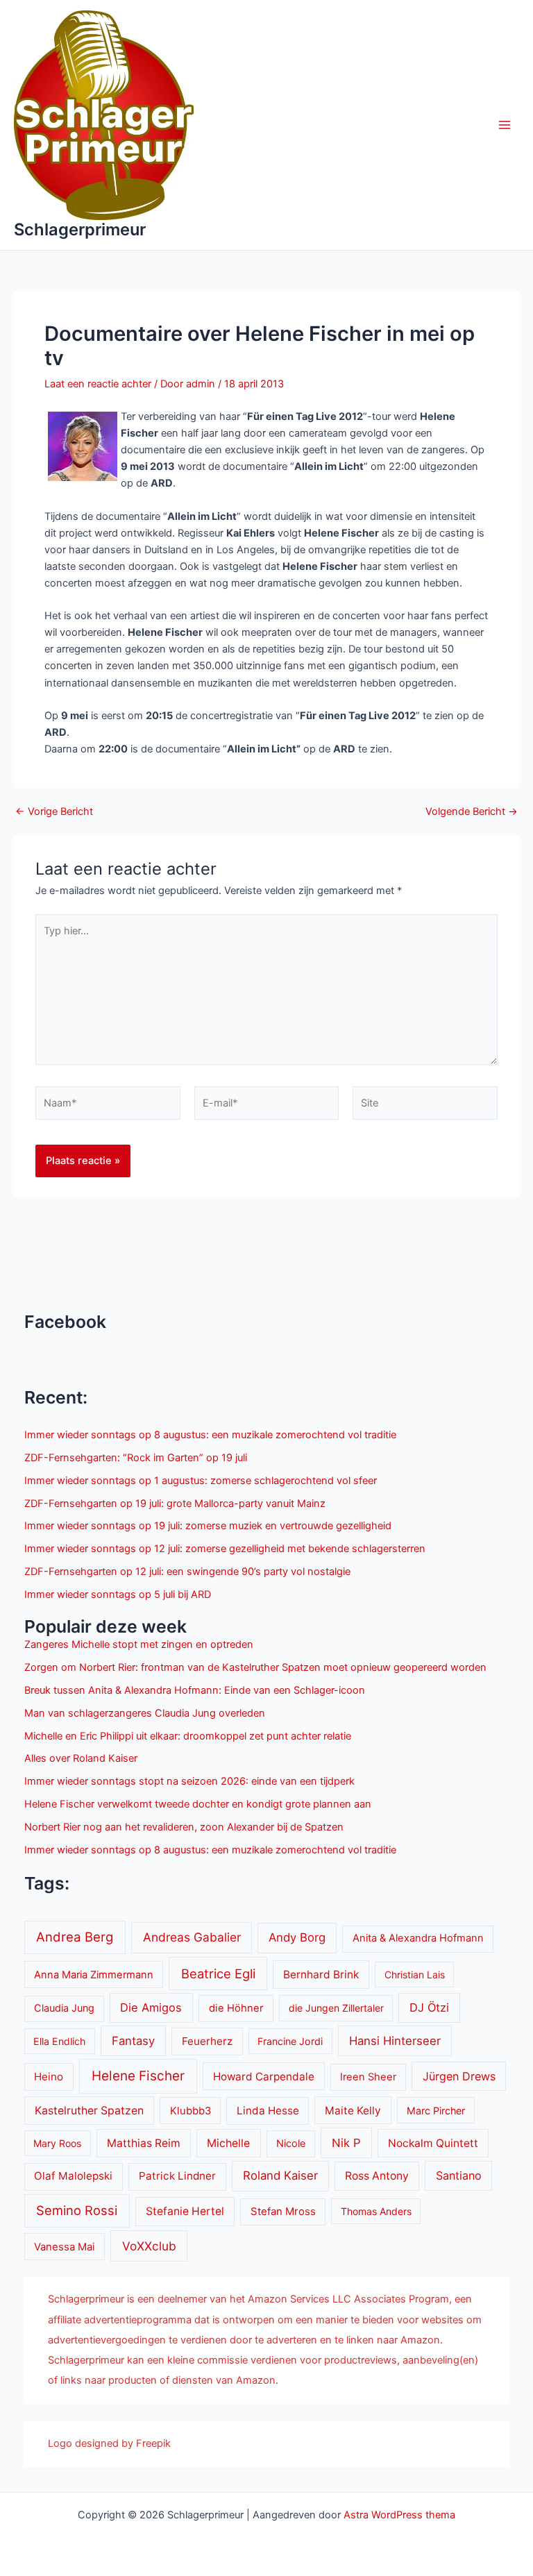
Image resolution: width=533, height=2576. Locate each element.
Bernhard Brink (321, 1975)
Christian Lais (415, 1975)
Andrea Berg (75, 1937)
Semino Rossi (77, 2210)
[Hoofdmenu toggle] (505, 125)
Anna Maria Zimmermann (94, 1975)
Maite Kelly (353, 2111)
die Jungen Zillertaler (336, 2008)
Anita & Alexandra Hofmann (418, 1938)
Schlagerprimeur (80, 229)
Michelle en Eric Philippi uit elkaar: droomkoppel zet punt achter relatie (188, 1736)
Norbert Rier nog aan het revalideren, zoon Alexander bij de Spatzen (184, 1827)
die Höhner (236, 2008)
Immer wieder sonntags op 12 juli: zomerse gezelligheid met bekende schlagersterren (225, 1549)
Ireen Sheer (368, 2077)
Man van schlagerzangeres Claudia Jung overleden (145, 1713)
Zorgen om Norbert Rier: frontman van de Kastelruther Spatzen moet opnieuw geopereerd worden (255, 1667)
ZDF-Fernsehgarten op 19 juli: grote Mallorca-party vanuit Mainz (175, 1504)
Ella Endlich (59, 2041)
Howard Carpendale (264, 2077)
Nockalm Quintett (433, 2143)
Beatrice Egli (218, 1973)
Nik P (346, 2143)
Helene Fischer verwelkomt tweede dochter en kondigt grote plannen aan (198, 1804)
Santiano (459, 2175)
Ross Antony (377, 2176)
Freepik (153, 2443)
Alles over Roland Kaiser (81, 1758)
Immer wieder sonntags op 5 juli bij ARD (118, 1594)
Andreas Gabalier (192, 1937)
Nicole (291, 2144)
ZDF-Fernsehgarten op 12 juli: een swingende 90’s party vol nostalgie (187, 1572)
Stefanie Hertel (185, 2211)
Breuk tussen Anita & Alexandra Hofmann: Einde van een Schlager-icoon (195, 1690)
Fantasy (133, 2041)
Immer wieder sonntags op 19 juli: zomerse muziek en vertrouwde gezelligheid (208, 1526)
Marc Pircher (436, 2111)
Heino (49, 2077)
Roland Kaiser (280, 2175)
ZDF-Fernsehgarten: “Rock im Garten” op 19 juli (136, 1458)
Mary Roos (57, 2143)
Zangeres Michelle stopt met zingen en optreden (139, 1644)
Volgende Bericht (472, 812)
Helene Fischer (138, 2076)
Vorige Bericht (54, 812)
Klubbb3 (191, 2111)
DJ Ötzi (429, 2007)
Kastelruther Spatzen (89, 2111)
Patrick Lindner (177, 2176)
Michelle (228, 2143)
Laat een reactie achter (98, 384)
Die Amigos (151, 2007)
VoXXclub (149, 2246)
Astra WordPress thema (399, 2515)
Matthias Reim (144, 2143)
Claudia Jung (64, 2008)
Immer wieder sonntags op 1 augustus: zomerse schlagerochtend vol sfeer (201, 1481)
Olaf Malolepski (73, 2176)
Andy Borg (297, 1937)
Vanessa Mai (65, 2247)
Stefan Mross (283, 2212)
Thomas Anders (376, 2211)
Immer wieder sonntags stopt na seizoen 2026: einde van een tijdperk (189, 1781)
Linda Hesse (268, 2111)
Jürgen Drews (459, 2076)
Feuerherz (207, 2041)
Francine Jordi (290, 2041)
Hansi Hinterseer (395, 2041)
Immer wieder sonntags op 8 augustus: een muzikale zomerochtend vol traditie (210, 1435)
